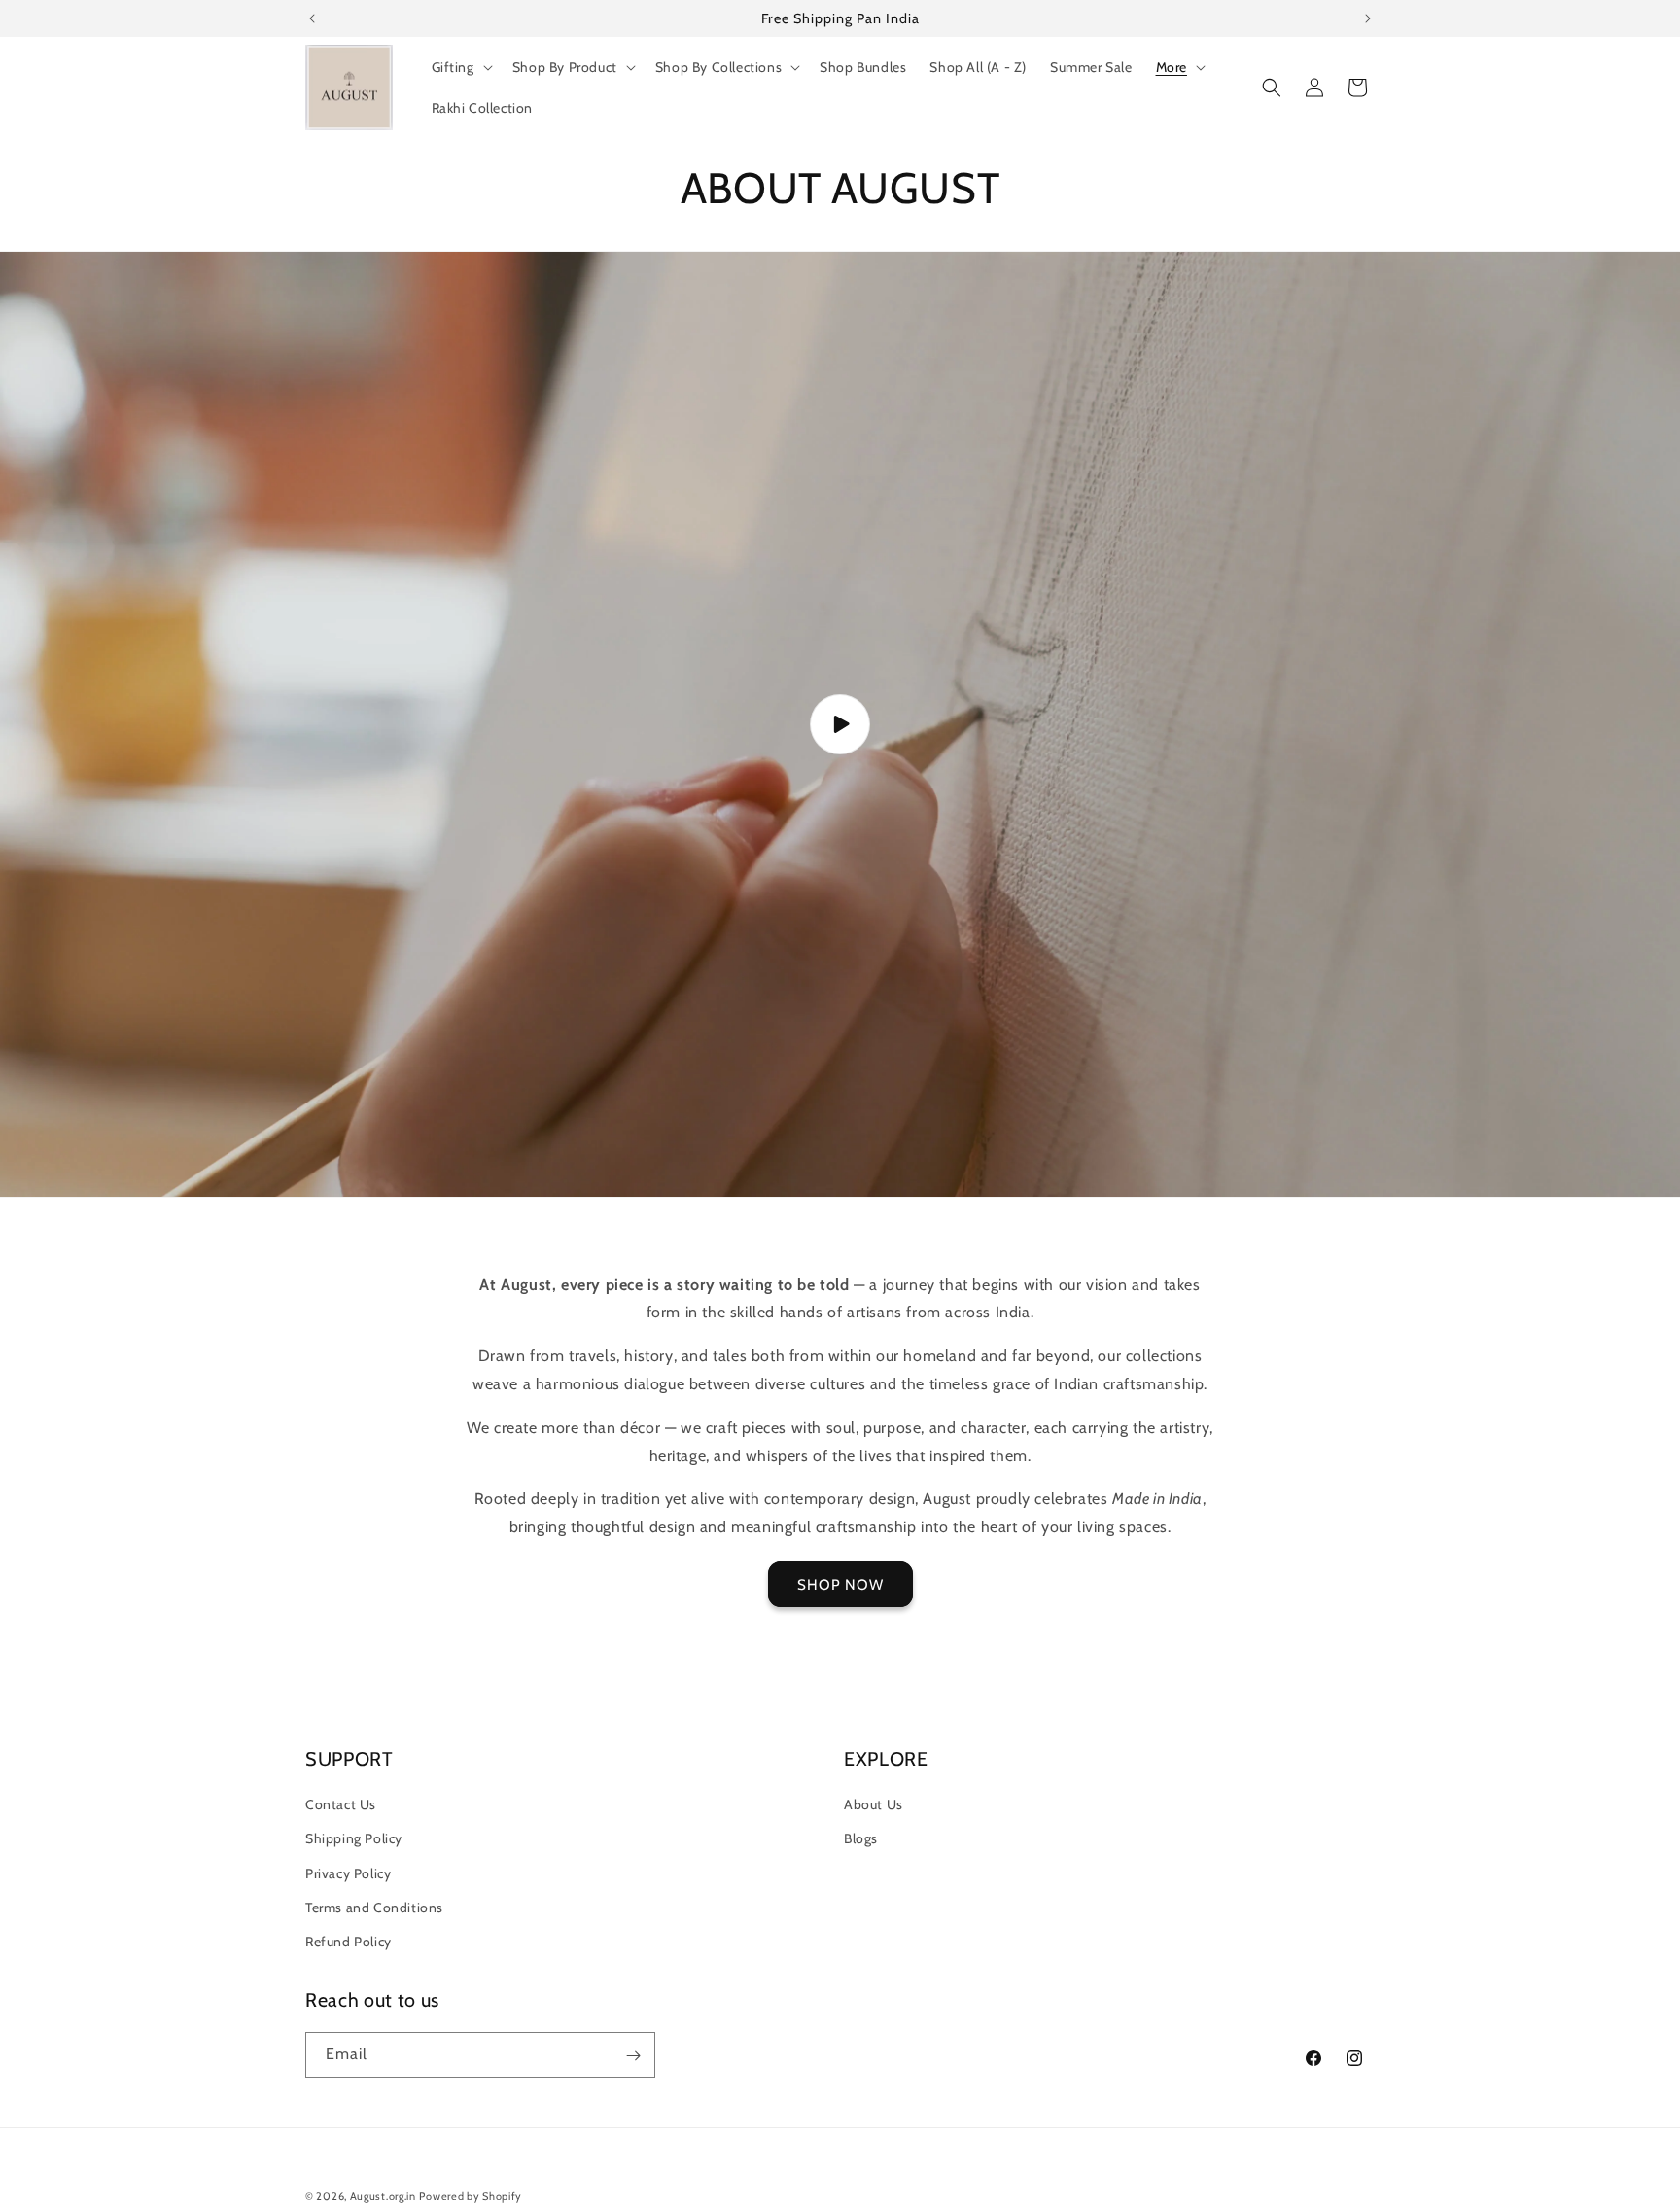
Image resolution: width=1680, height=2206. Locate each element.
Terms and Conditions (374, 1908)
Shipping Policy (354, 1839)
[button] (460, 67)
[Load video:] (840, 724)
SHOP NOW (840, 1585)
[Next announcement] (1368, 18)
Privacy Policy (348, 1873)
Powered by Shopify (471, 2196)
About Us (874, 1804)
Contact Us (341, 1804)
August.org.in (383, 2196)
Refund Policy (349, 1942)
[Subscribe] (633, 2056)
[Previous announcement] (312, 18)
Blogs (861, 1839)
